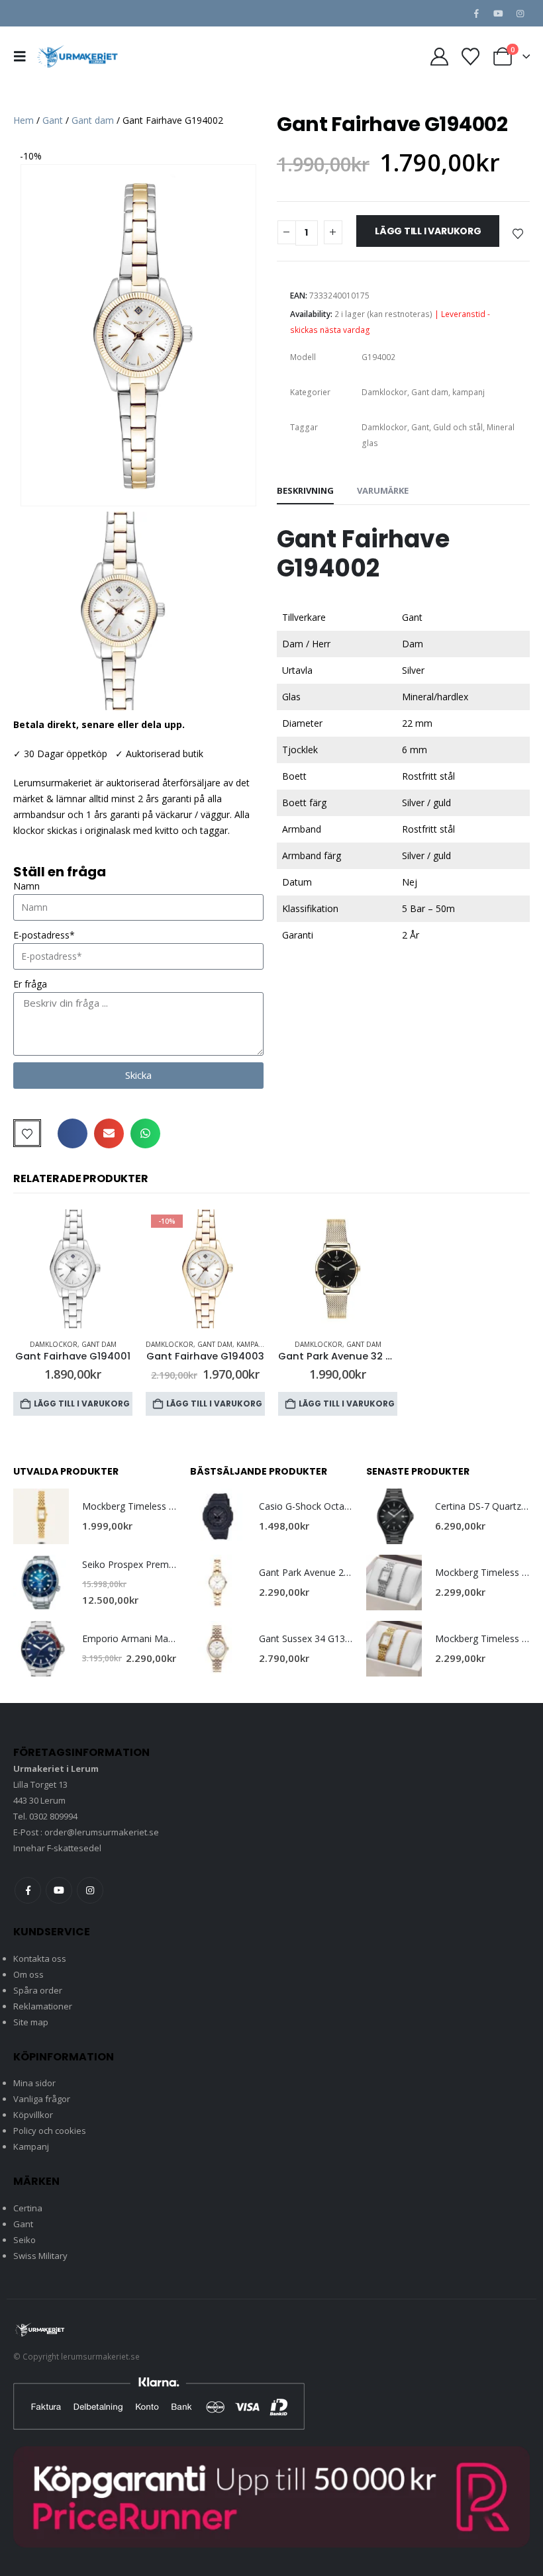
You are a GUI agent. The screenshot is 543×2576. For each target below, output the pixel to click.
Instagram (90, 1890)
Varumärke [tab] (383, 490)
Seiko (25, 2240)
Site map (31, 2022)
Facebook (28, 1890)
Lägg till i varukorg (428, 231)
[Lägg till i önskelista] (518, 233)
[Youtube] (498, 13)
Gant (53, 120)
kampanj (469, 392)
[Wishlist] (470, 57)
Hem (24, 120)
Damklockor (384, 392)
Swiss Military (40, 2256)
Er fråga (30, 984)
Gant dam (93, 120)
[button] (24, 56)
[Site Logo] (77, 56)
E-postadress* (44, 935)
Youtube (59, 1890)
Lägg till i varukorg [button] (82, 1403)
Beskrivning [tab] (305, 490)
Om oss (28, 1974)
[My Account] (440, 57)
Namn (26, 886)
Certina (28, 2208)
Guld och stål (458, 427)
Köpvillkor (33, 2115)
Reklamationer (43, 2006)
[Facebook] (476, 13)
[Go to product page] (73, 1269)
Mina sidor (34, 2083)
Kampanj (31, 2146)
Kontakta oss (40, 1958)
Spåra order (38, 1990)
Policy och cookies (50, 2131)
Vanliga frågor (42, 2099)
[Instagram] (520, 13)
